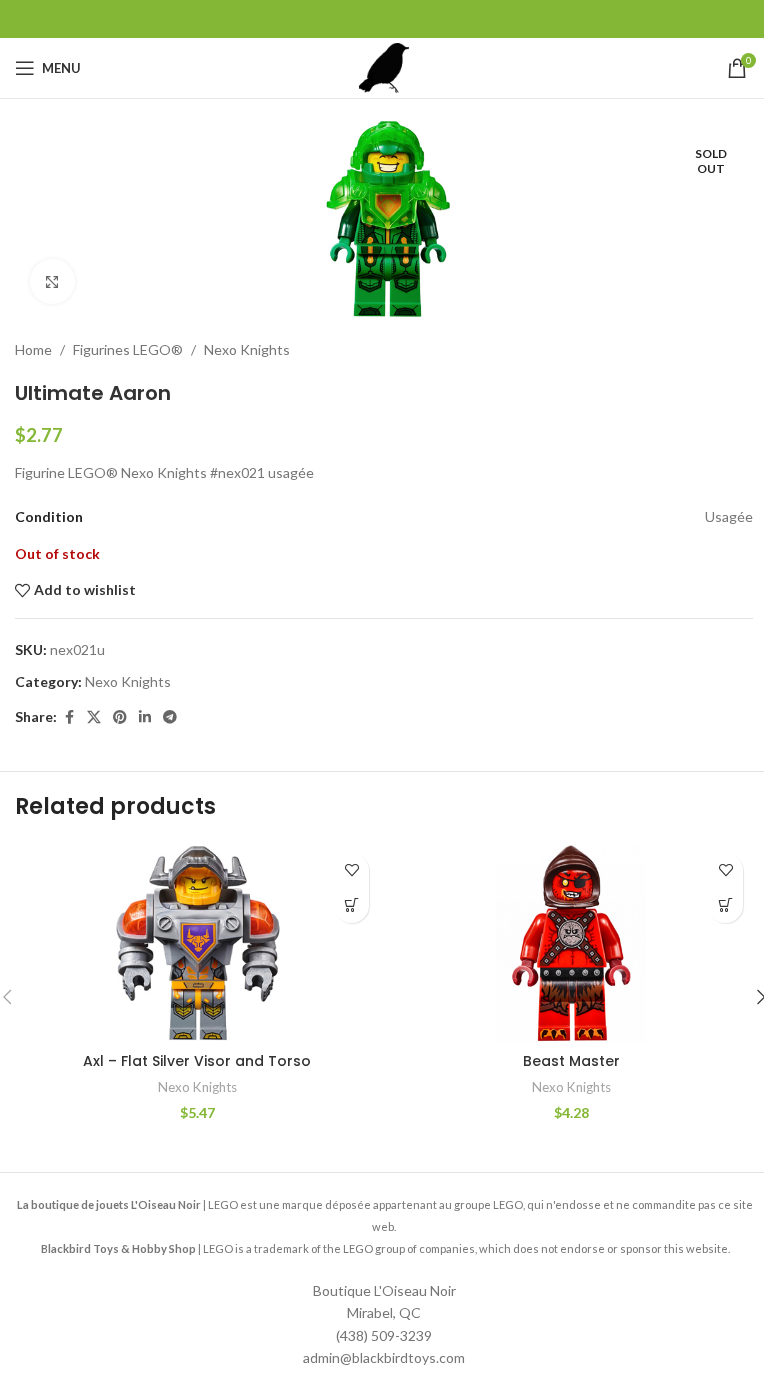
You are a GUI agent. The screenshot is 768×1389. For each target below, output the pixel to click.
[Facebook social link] (69, 717)
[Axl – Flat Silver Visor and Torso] (197, 943)
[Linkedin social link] (145, 717)
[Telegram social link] (170, 717)
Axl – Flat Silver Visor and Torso (197, 1061)
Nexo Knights (247, 349)
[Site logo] (384, 66)
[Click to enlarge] (52, 281)
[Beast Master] (571, 943)
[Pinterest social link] (120, 717)
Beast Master (571, 1061)
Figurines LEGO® (128, 349)
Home (33, 349)
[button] (351, 905)
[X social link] (94, 717)
